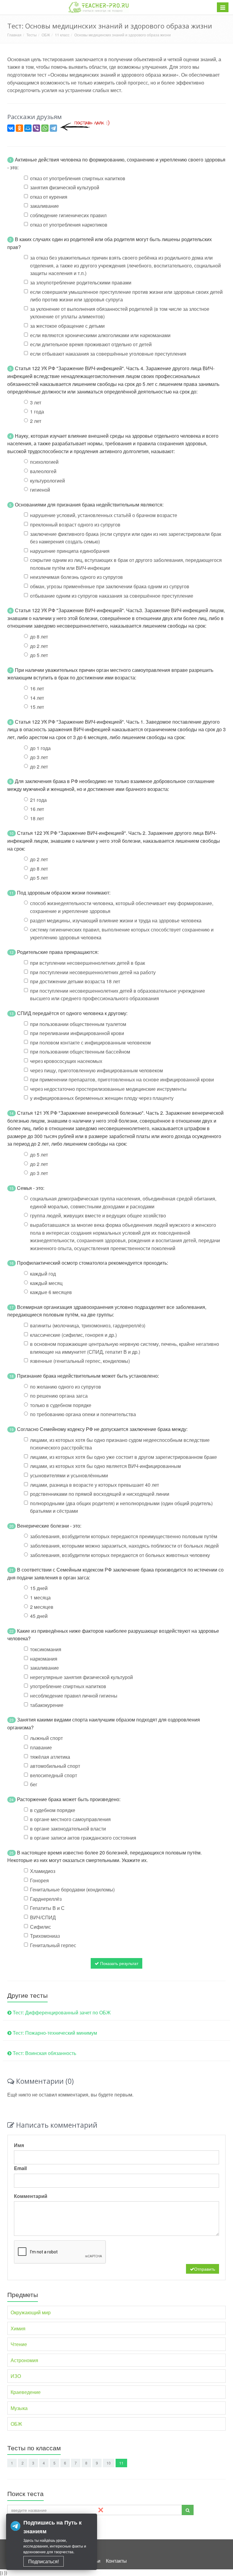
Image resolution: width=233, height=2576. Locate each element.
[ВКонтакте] (11, 128)
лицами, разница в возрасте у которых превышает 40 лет (95, 1485)
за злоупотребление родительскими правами (81, 282)
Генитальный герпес (53, 1945)
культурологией (47, 481)
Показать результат (119, 1963)
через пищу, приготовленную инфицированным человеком (96, 1070)
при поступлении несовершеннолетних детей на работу (93, 972)
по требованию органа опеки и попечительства (83, 1414)
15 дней (39, 1588)
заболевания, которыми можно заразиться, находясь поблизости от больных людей (124, 1546)
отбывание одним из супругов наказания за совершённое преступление (112, 596)
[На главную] (99, 7)
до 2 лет (39, 646)
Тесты (32, 35)
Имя (19, 2145)
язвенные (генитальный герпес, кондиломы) (80, 1361)
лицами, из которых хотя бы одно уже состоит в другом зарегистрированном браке (123, 1457)
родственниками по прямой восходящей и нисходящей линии (100, 1494)
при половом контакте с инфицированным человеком (90, 1042)
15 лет (37, 707)
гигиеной (40, 490)
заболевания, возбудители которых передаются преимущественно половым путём (124, 1536)
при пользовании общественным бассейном (80, 1052)
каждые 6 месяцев (51, 1292)
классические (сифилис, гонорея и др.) (73, 1335)
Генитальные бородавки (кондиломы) (72, 1889)
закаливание (44, 206)
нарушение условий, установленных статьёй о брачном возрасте (104, 515)
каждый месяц (46, 1283)
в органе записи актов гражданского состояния (83, 1838)
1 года (37, 412)
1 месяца (40, 1597)
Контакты (116, 2561)
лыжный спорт (46, 1738)
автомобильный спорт (55, 1766)
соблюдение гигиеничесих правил (68, 215)
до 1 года (40, 748)
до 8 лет (39, 637)
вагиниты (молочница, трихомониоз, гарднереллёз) (88, 1325)
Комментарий (31, 2196)
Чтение (19, 2344)
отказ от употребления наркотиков (69, 225)
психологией (44, 462)
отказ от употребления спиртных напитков (78, 178)
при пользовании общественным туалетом (78, 1024)
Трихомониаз (45, 1936)
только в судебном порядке (61, 1405)
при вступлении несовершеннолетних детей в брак (88, 963)
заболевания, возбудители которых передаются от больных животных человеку (120, 1555)
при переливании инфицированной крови (77, 1033)
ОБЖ (46, 35)
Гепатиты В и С (47, 1908)
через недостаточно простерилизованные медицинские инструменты (108, 1089)
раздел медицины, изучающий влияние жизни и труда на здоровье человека (116, 920)
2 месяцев (42, 1607)
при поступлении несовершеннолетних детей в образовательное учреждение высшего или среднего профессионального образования (118, 995)
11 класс (62, 35)
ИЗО (16, 2376)
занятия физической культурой (65, 187)
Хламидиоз (43, 1871)
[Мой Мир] (28, 128)
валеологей (43, 471)
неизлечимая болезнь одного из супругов (76, 577)
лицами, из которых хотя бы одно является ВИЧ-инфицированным (105, 1466)
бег (34, 1784)
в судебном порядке (53, 1810)
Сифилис (41, 1927)
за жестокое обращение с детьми (67, 326)
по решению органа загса (59, 1396)
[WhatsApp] (45, 128)
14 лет (37, 698)
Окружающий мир (31, 2312)
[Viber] (36, 128)
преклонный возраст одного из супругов (75, 524)
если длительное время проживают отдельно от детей (91, 344)
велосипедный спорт (54, 1775)
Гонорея (39, 1880)
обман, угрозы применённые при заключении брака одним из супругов (110, 586)
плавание (41, 1747)
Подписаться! (44, 2561)
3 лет (36, 402)
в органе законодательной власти (68, 1829)
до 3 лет (39, 757)
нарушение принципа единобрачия (70, 551)
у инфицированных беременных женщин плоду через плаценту (102, 1098)
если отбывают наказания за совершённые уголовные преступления (108, 354)
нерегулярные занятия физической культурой (81, 1677)
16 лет (37, 688)
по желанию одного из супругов (66, 1387)
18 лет (37, 818)
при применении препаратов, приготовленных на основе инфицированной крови (122, 1079)
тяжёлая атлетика (50, 1757)
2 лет (36, 421)
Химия (18, 2328)
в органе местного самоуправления (70, 1819)
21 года (38, 800)
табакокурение (47, 1705)
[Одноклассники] (19, 128)
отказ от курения (49, 197)
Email (20, 2168)
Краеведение (26, 2392)
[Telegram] (53, 128)
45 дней (39, 1616)
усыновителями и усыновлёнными (69, 1475)
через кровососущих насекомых (66, 1061)
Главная (14, 35)
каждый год (43, 1274)
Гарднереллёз (46, 1899)
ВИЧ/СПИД (43, 1917)
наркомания (44, 1659)
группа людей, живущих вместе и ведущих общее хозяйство (98, 1215)
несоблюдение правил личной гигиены (74, 1696)
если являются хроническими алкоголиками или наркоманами (100, 335)
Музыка (19, 2408)
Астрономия (24, 2360)
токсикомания (46, 1649)
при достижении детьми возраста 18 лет (75, 981)
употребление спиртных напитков (68, 1686)
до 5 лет (39, 655)
